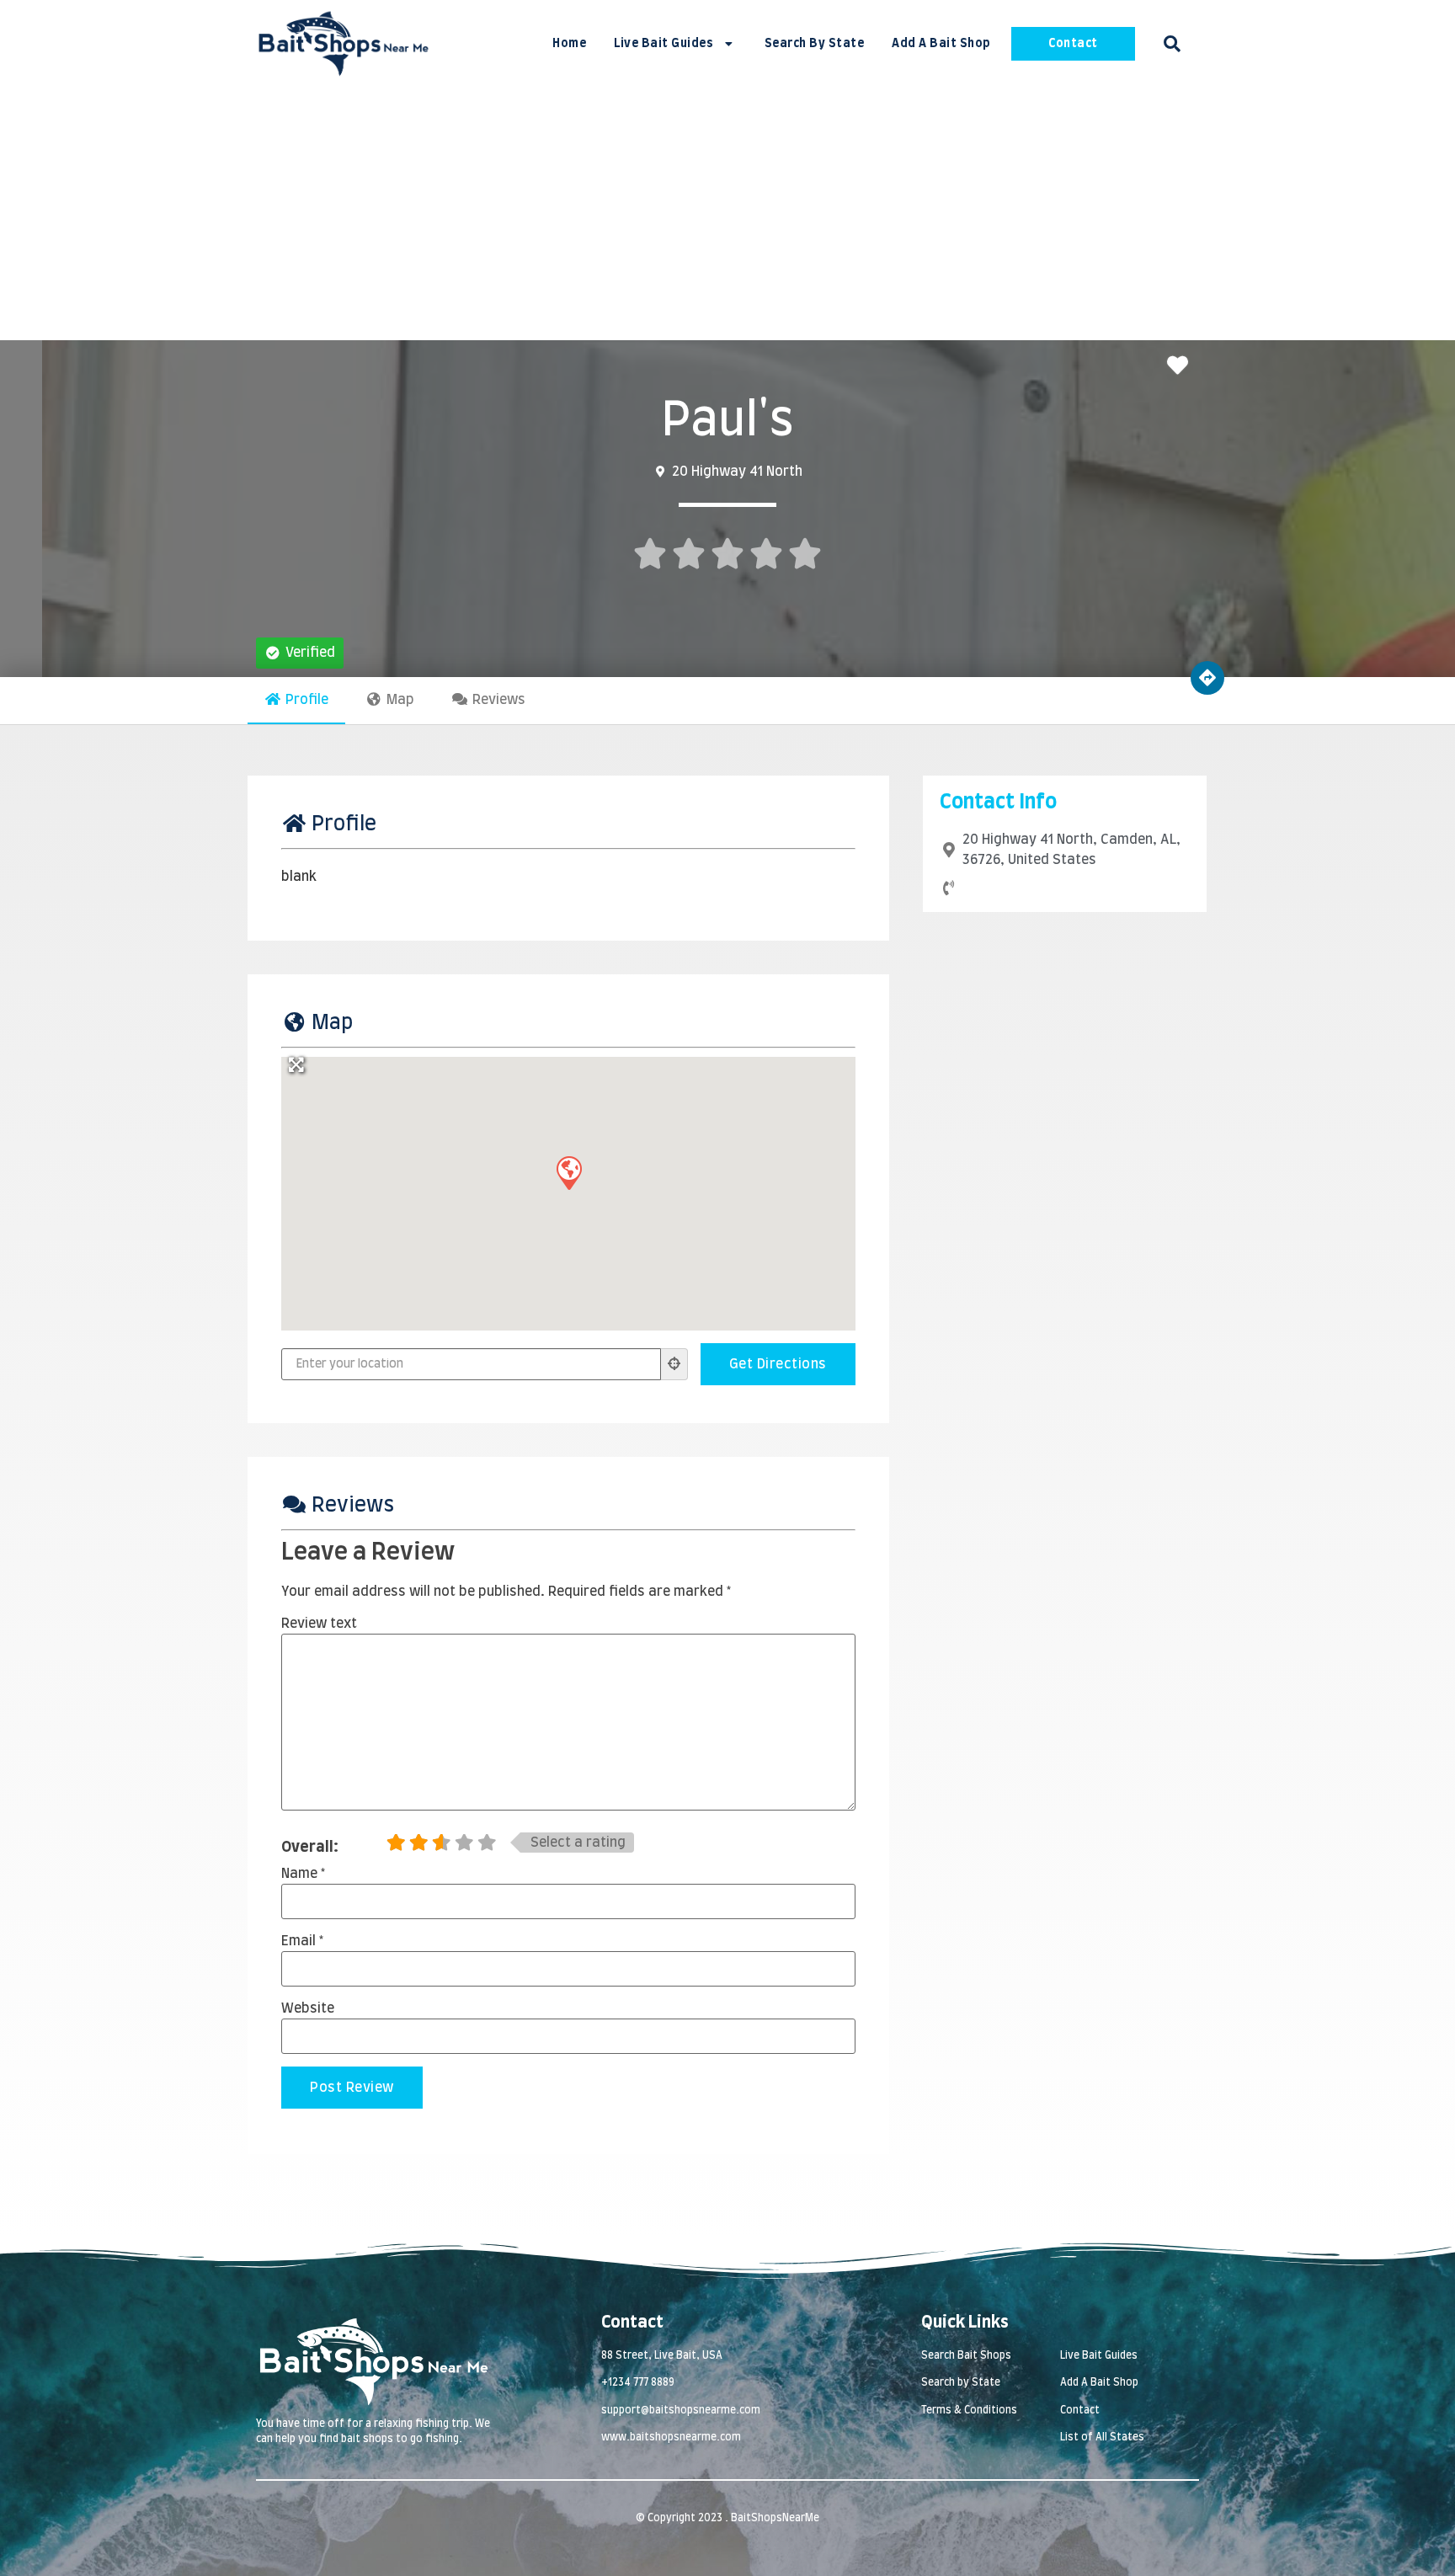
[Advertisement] (727, 214)
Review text (319, 1624)
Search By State (815, 44)
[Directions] (1207, 678)
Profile (307, 700)
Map (400, 700)
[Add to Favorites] (1182, 367)
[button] (1172, 44)
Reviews (499, 700)
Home (569, 44)
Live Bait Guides (664, 44)
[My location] (674, 1364)
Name (303, 1874)
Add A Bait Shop (941, 44)
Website (308, 2008)
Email (302, 1941)
